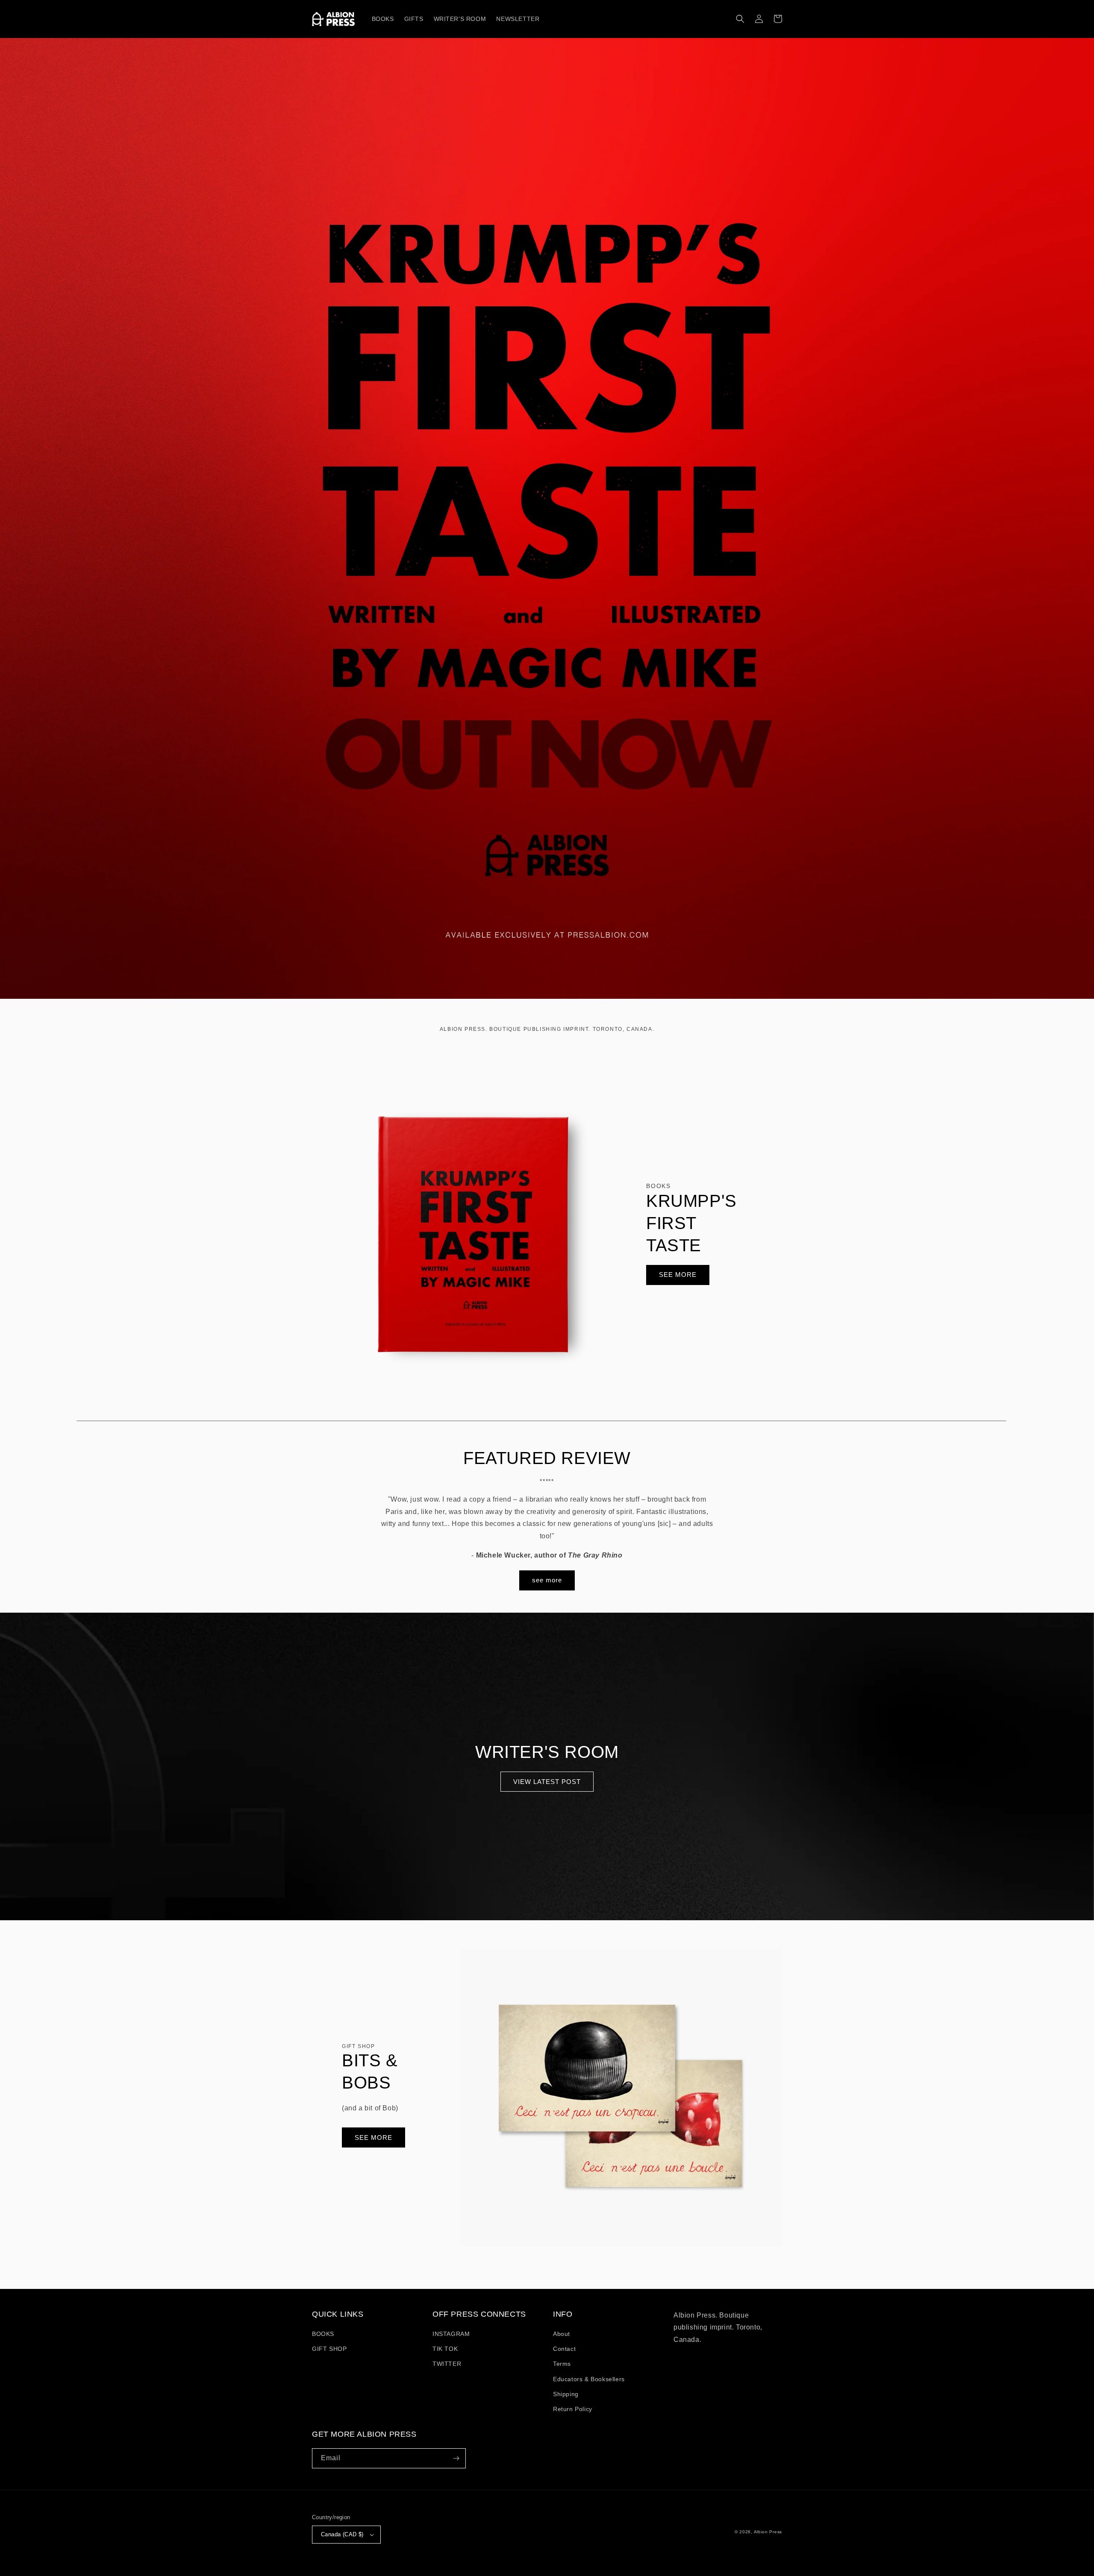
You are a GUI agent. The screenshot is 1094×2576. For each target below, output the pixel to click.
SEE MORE (678, 1275)
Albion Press (768, 2532)
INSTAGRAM (451, 2334)
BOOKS (323, 2334)
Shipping (566, 2394)
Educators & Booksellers (589, 2379)
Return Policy (573, 2409)
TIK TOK (445, 2349)
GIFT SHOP (329, 2349)
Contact (564, 2349)
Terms (562, 2364)
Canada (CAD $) (342, 2534)
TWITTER (447, 2364)
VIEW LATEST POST (547, 1782)
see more (547, 1580)
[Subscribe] (456, 2458)
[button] (740, 19)
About (562, 2334)
